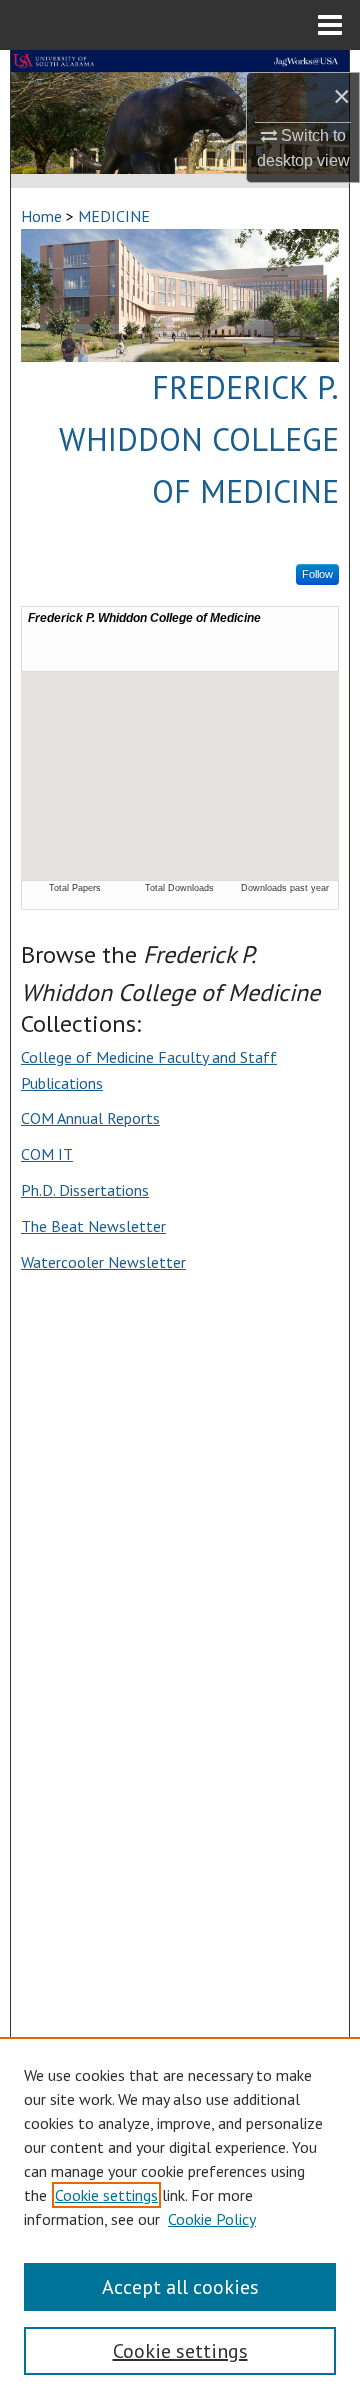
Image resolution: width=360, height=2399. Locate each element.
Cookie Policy (212, 2219)
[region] (180, 2218)
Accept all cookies (180, 2287)
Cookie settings (106, 2195)
